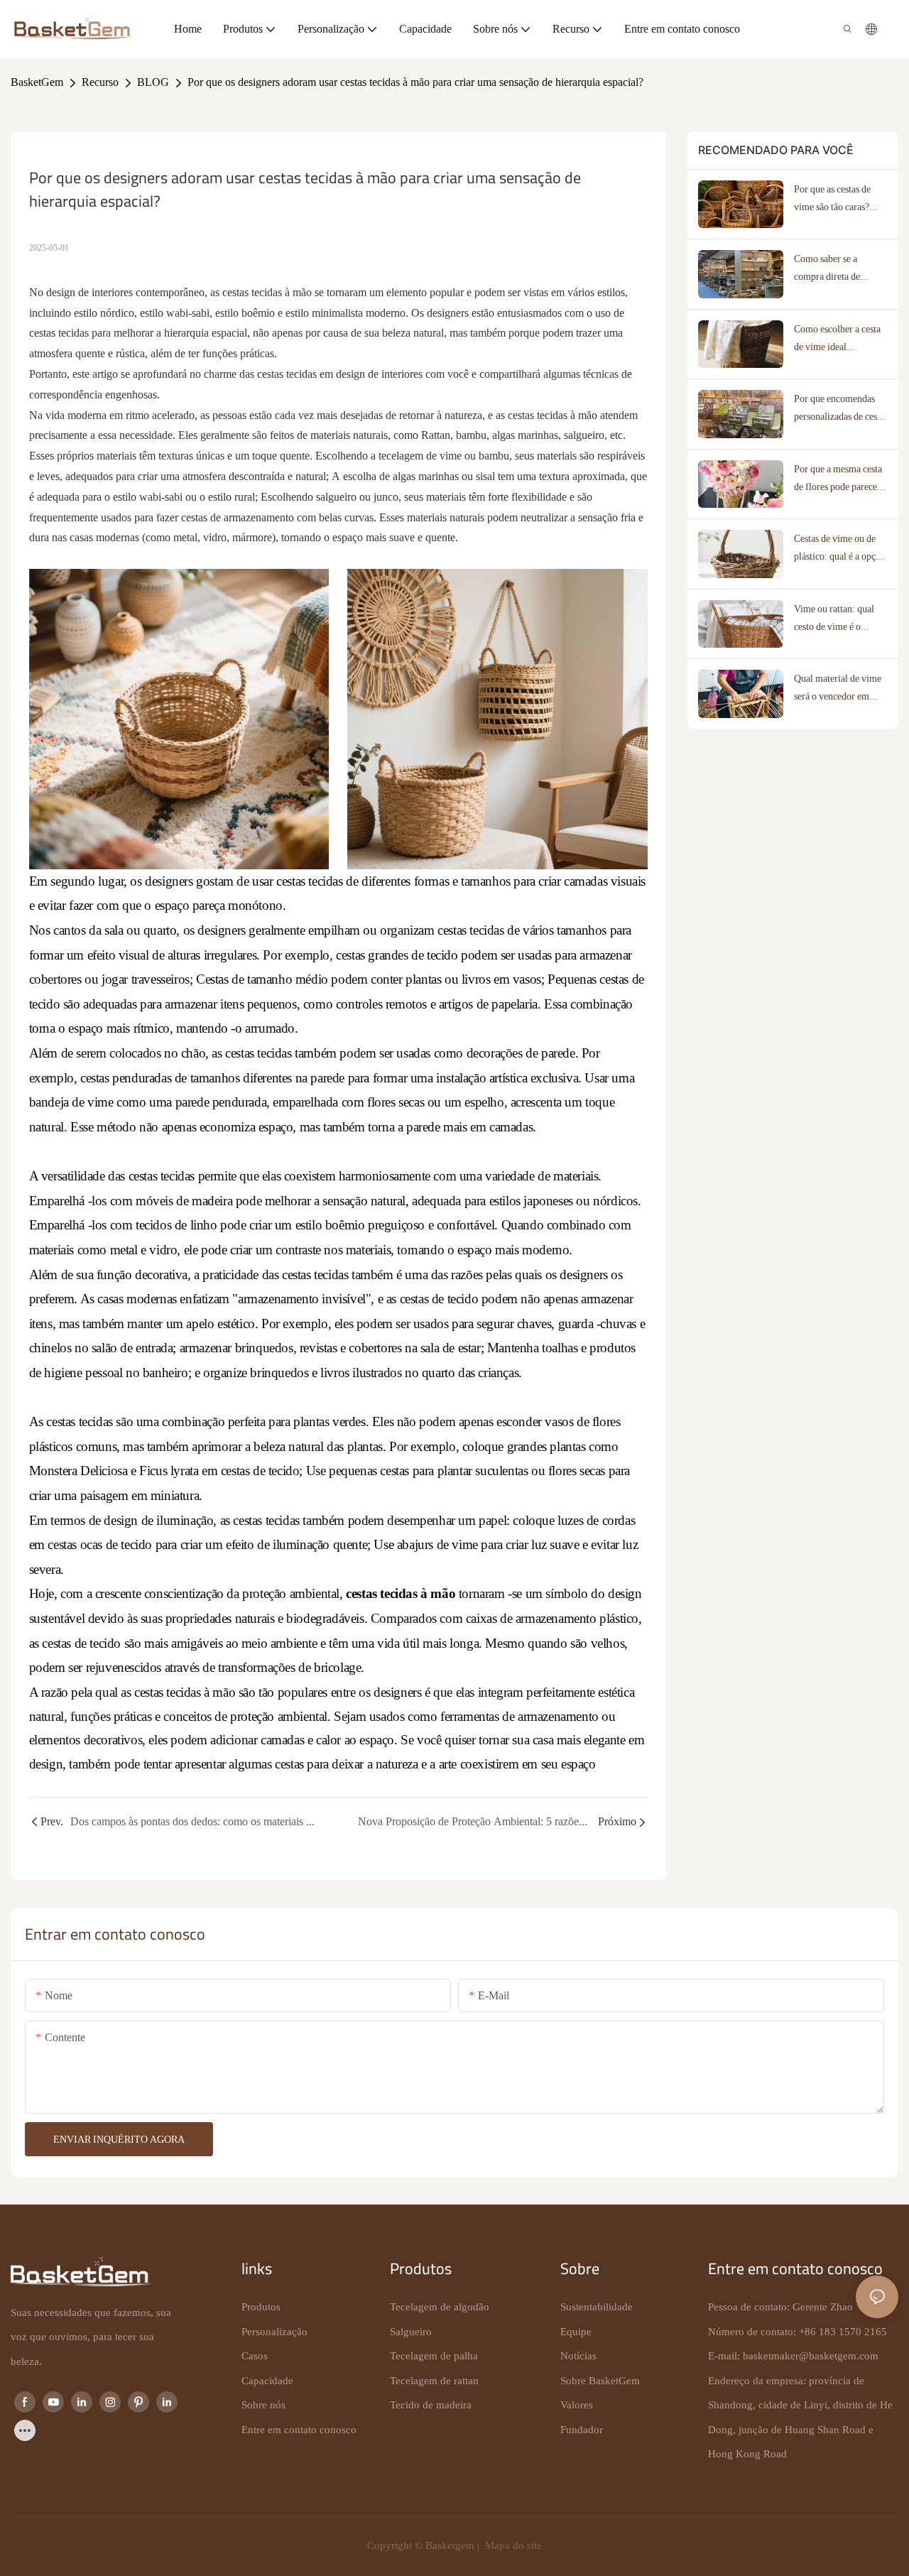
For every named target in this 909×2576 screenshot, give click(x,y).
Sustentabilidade (597, 2307)
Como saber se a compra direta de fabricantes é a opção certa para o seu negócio (841, 269)
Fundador (582, 2430)
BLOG (153, 82)
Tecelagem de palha (434, 2356)
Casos (255, 2356)
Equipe (576, 2332)
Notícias (578, 2356)
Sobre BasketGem (600, 2381)
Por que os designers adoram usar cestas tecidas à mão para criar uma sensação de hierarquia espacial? (415, 82)
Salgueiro (411, 2332)
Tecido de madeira (431, 2405)
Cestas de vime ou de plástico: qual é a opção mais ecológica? (839, 549)
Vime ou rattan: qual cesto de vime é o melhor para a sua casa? (840, 619)
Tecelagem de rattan (434, 2381)
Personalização (274, 2332)
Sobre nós (263, 2405)
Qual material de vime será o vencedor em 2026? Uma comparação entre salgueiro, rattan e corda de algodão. (838, 689)
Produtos (261, 2307)
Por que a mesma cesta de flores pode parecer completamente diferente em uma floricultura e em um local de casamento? (838, 479)
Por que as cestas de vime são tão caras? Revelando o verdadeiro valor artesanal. (841, 200)
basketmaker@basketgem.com (811, 2356)
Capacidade (267, 2381)
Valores (577, 2405)
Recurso (100, 82)
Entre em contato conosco (299, 2430)
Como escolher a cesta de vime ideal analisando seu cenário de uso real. (838, 339)
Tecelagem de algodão (440, 2307)
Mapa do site (512, 2545)
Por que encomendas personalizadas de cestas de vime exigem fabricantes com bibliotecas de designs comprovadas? (841, 409)
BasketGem (37, 82)
